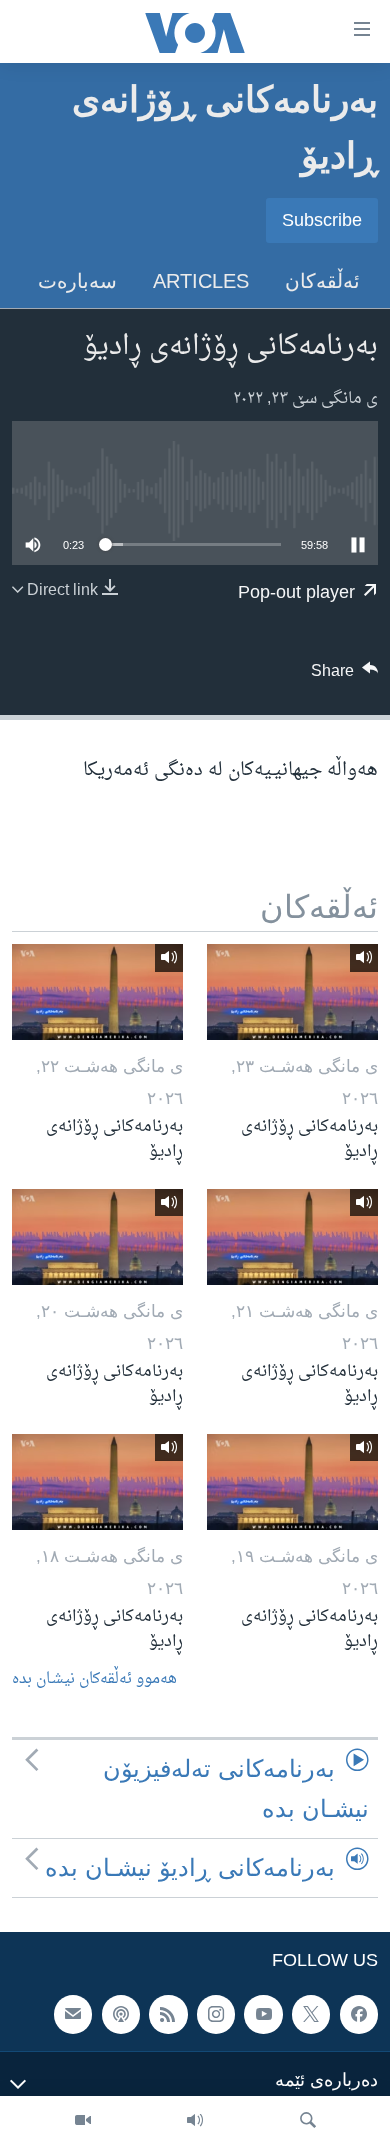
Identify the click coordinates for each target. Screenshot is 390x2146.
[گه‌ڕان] (308, 2121)
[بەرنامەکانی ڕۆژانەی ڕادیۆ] (292, 992)
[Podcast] (121, 2015)
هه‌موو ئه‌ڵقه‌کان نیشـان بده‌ (94, 1679)
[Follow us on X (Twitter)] (311, 2015)
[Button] (345, 676)
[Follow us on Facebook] (359, 2015)
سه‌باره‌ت (77, 281)
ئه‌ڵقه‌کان (322, 281)
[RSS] (168, 2015)
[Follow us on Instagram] (216, 2015)
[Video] (83, 2121)
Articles (201, 281)
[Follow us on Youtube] (263, 2015)
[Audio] (195, 2121)
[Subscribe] (73, 2015)
